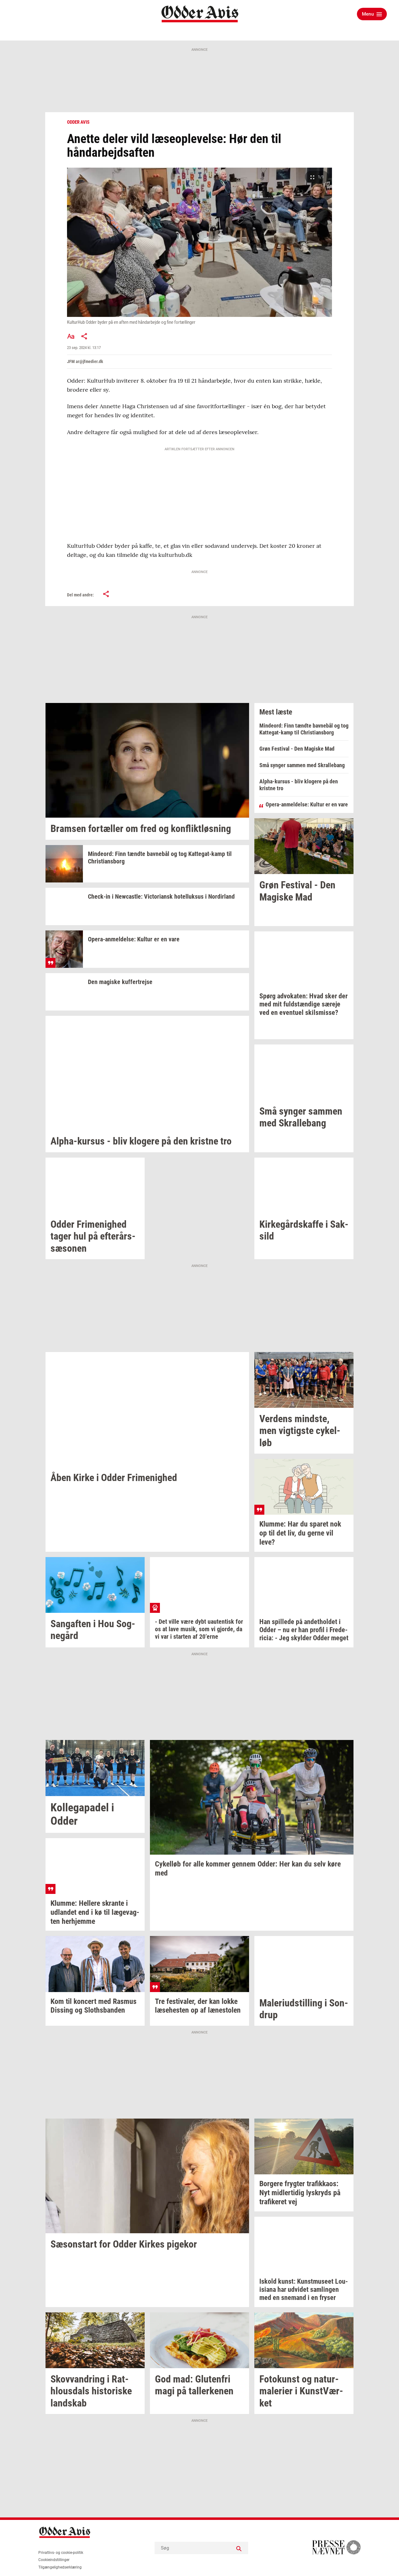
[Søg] (239, 2548)
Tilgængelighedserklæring (60, 2567)
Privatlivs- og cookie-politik (61, 2553)
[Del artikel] (84, 336)
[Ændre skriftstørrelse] (71, 336)
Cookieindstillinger (54, 2560)
